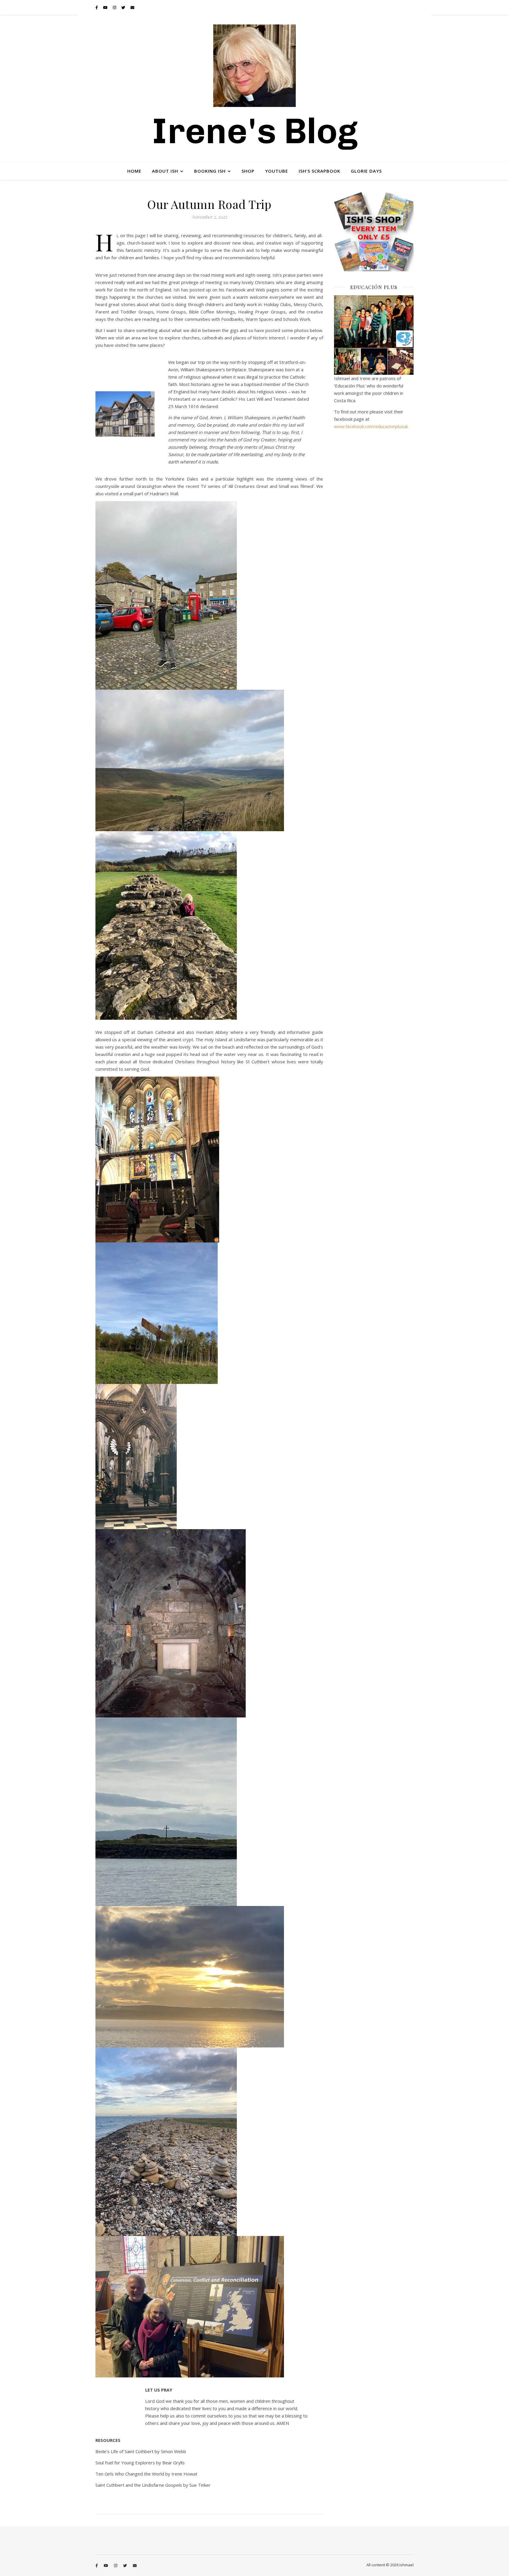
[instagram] (115, 7)
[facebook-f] (97, 7)
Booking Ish (210, 171)
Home (134, 171)
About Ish (165, 171)
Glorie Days (366, 171)
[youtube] (106, 7)
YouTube (277, 171)
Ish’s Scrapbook (319, 171)
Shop (248, 171)
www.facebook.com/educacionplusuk (371, 426)
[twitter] (124, 7)
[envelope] (132, 7)
